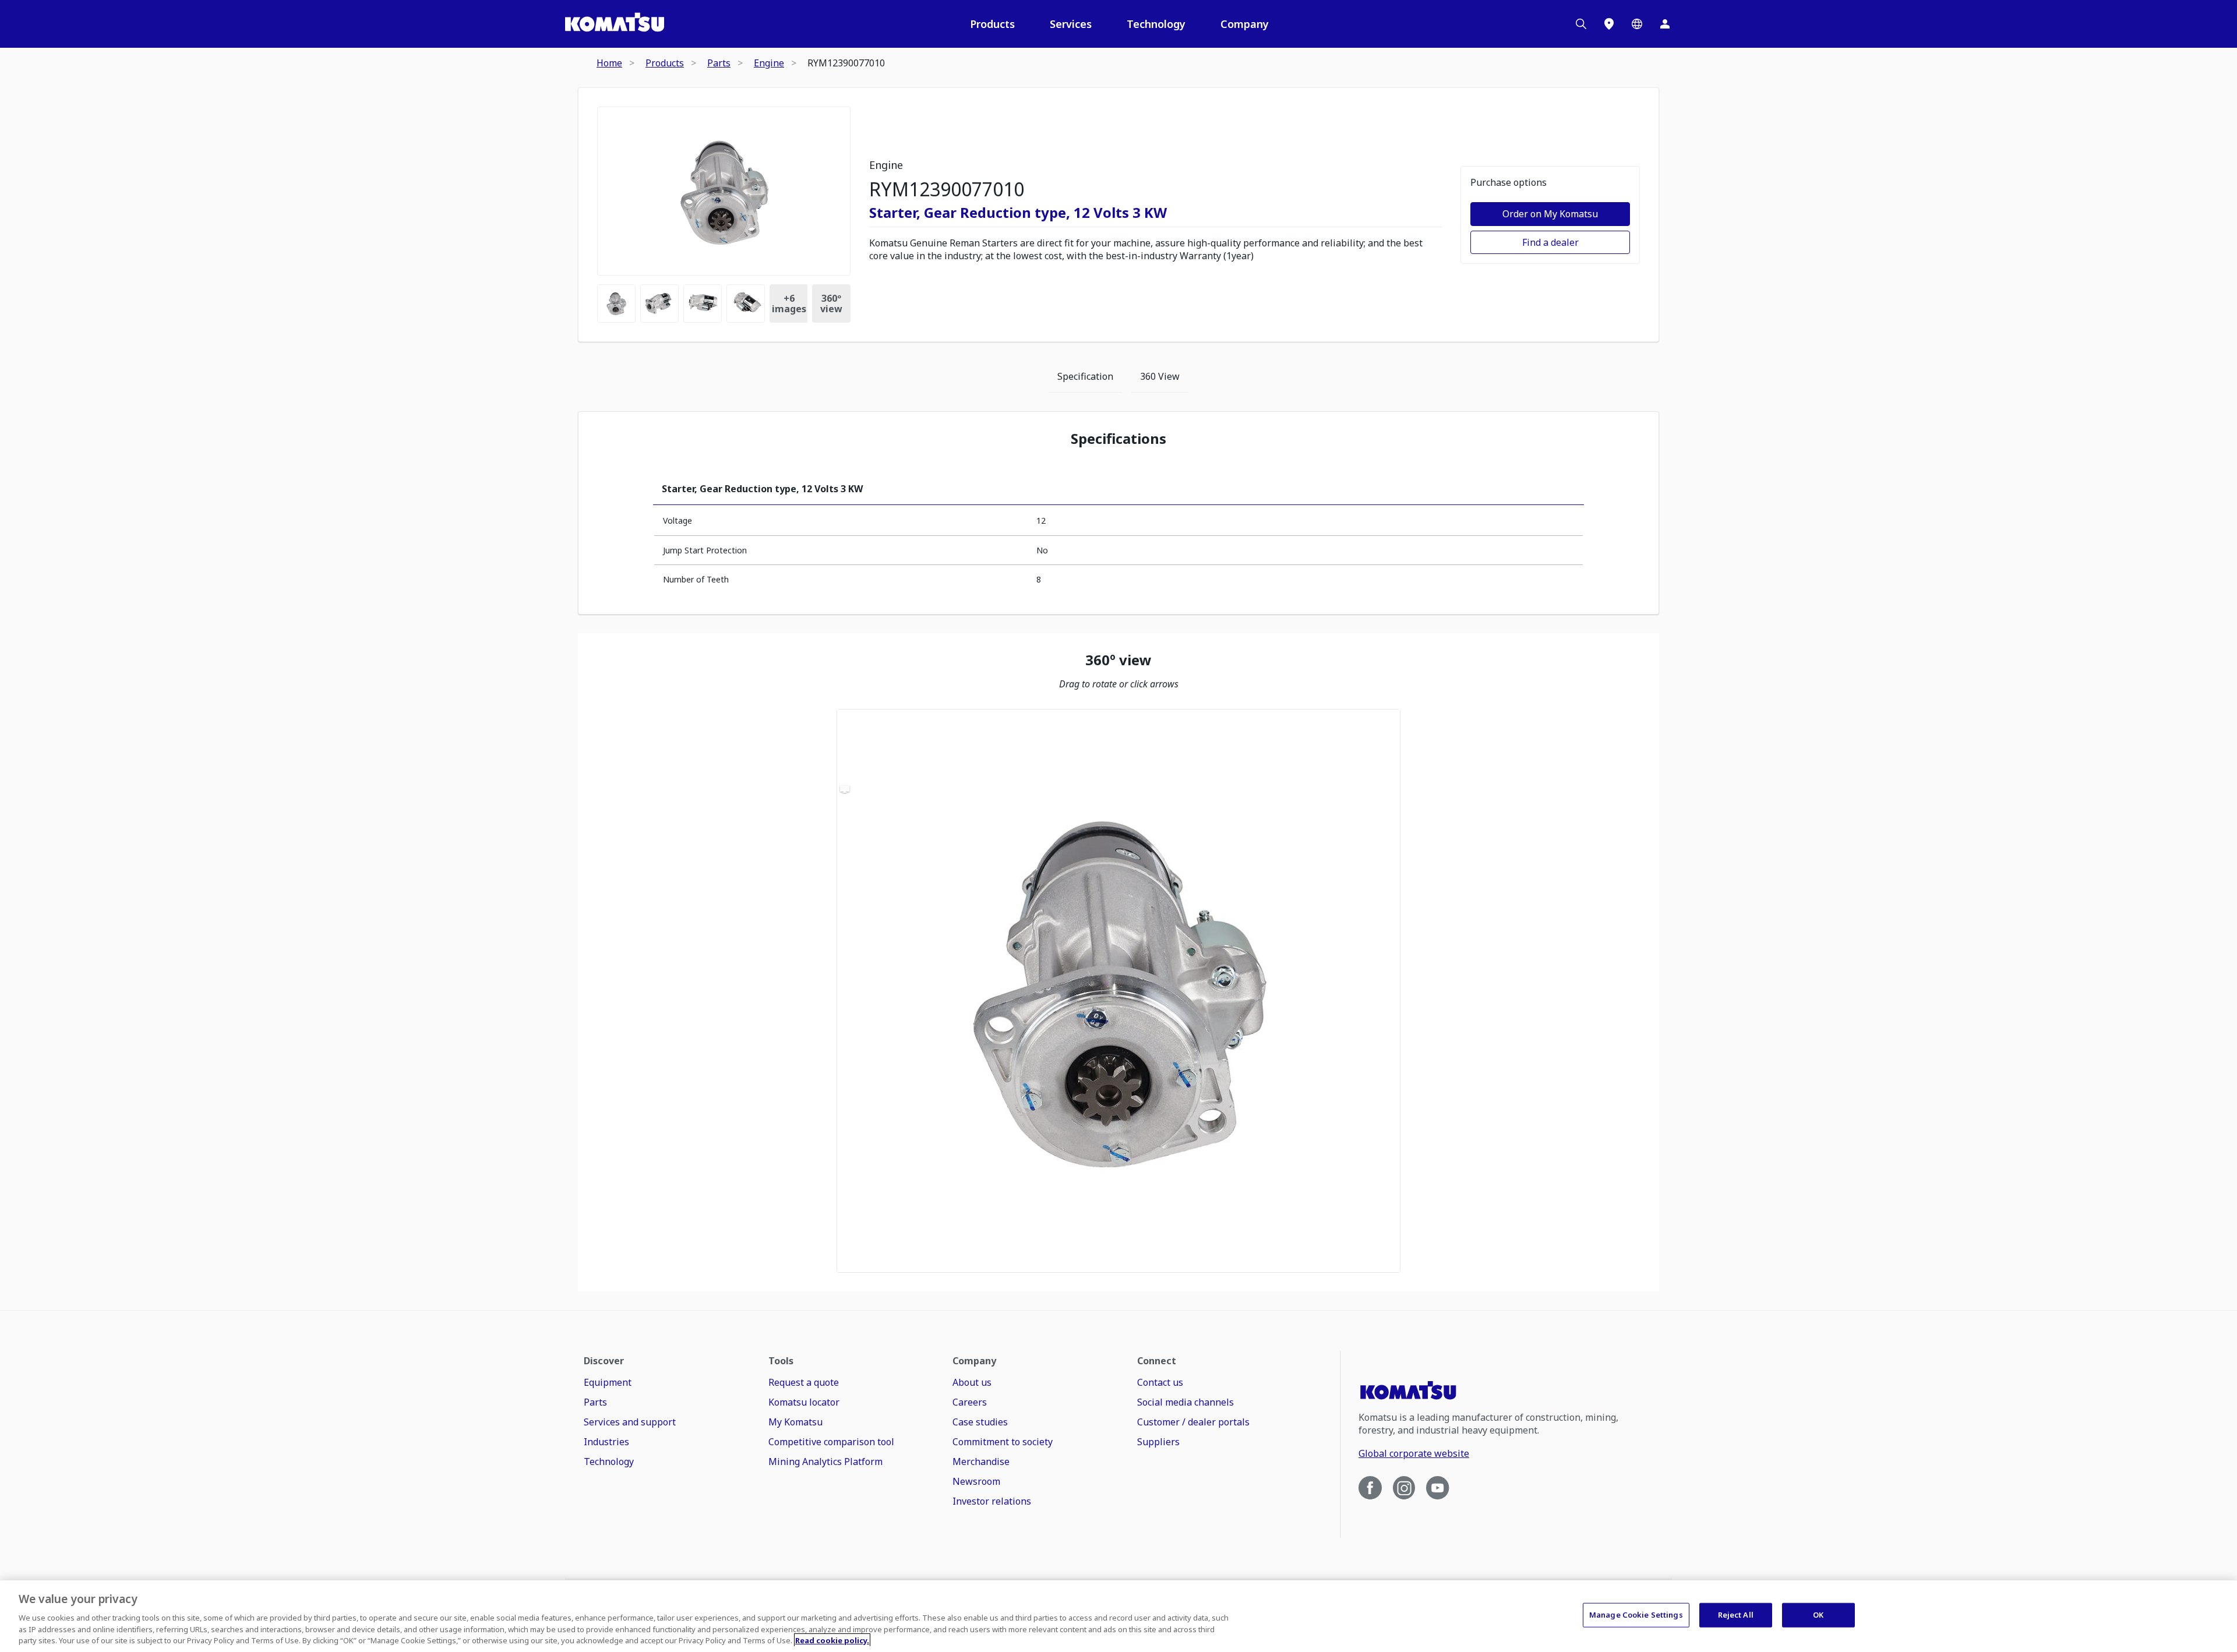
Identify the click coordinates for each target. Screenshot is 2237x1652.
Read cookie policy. (832, 1640)
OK (1818, 1615)
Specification (1085, 376)
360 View (1160, 376)
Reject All (1736, 1615)
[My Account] (1665, 24)
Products (992, 24)
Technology (1156, 24)
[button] (1118, 991)
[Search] (1581, 24)
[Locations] (1609, 24)
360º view (831, 303)
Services (1071, 24)
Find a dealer (1550, 242)
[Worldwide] (1637, 24)
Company (1245, 24)
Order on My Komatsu (1550, 214)
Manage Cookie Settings (1636, 1615)
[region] (1118, 991)
